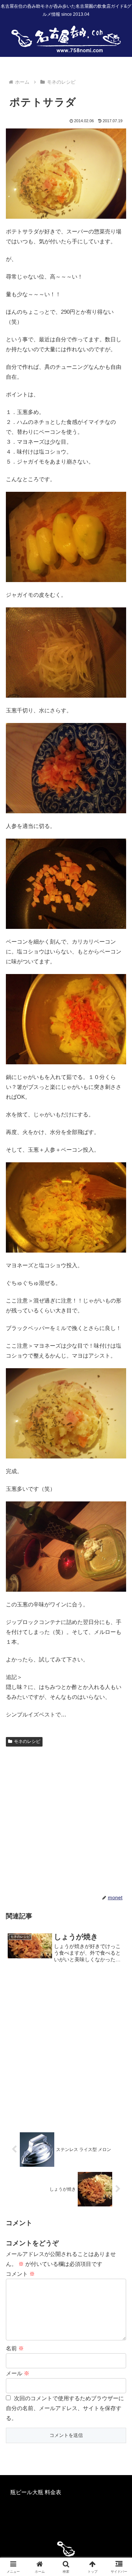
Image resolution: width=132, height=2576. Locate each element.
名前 (15, 2348)
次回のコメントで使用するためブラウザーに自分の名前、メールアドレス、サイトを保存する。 (65, 2408)
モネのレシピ (27, 1741)
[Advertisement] (66, 1819)
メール (18, 2373)
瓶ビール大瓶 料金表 (36, 2492)
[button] (118, 1523)
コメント (20, 2274)
